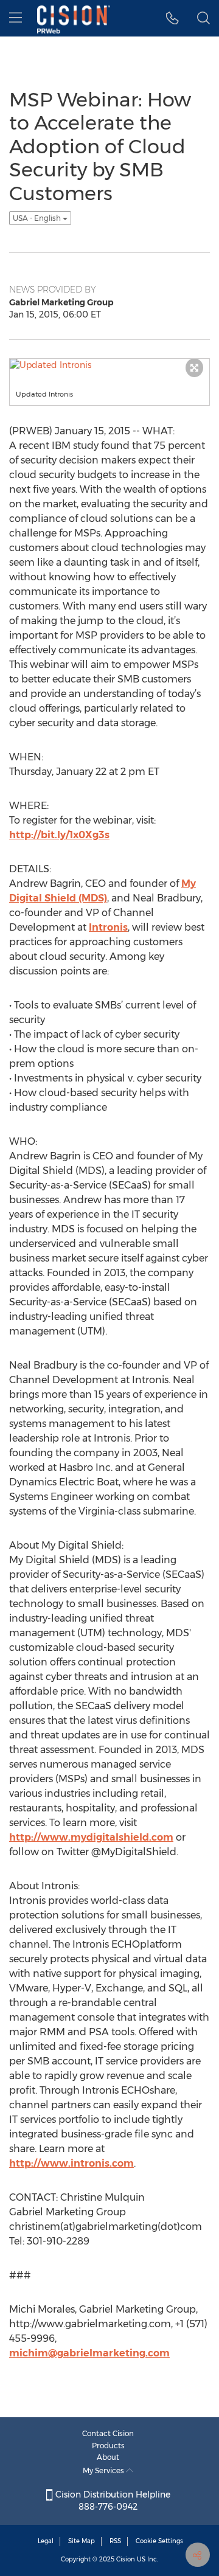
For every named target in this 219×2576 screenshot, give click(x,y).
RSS (115, 2541)
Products (108, 2446)
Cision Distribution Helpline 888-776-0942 (112, 2501)
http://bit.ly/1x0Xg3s (59, 835)
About (108, 2457)
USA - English (38, 218)
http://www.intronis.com (71, 2163)
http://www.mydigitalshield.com (91, 1837)
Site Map (82, 2541)
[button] (172, 18)
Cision (126, 2559)
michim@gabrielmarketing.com (89, 2353)
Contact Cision (108, 2433)
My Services (104, 2470)
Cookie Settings (159, 2541)
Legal (46, 2541)
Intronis (108, 927)
